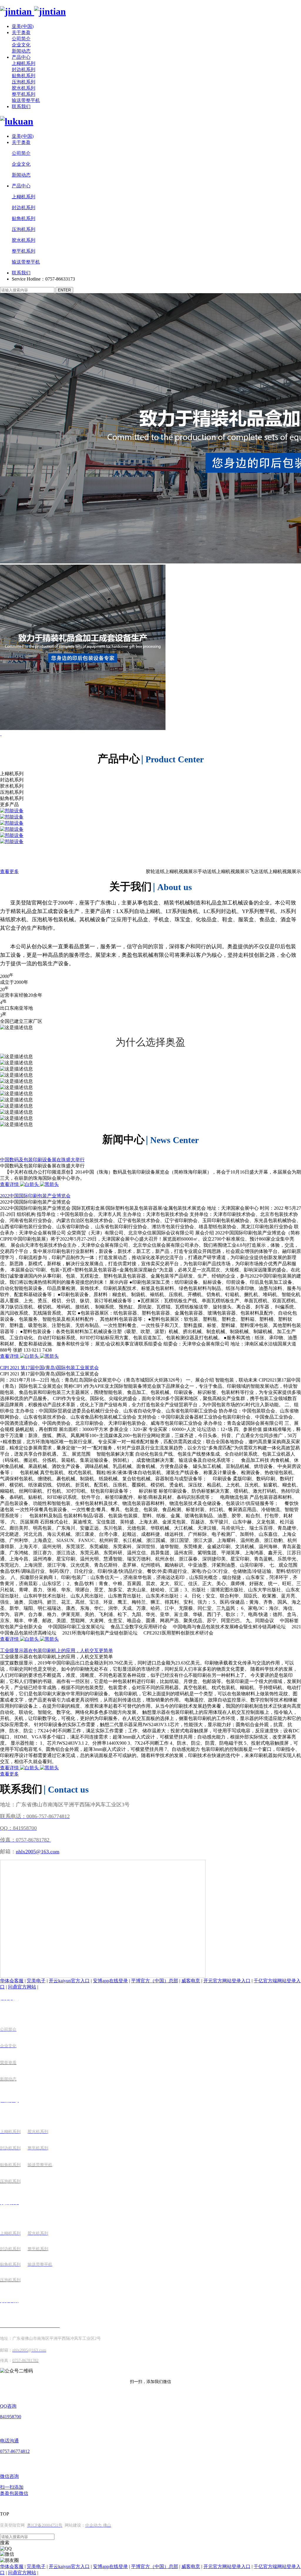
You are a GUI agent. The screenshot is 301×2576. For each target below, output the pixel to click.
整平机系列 (24, 94)
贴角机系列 (24, 76)
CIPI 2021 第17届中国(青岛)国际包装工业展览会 (49, 1368)
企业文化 (21, 45)
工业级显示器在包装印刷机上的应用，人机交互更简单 (56, 1651)
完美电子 (36, 1981)
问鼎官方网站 (22, 1987)
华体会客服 (12, 1981)
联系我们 (21, 106)
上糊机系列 (24, 63)
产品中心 (21, 57)
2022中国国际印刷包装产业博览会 (35, 1196)
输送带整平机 (26, 100)
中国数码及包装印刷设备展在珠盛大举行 (42, 1160)
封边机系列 (24, 69)
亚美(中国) (23, 26)
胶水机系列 (24, 88)
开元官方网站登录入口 (227, 1981)
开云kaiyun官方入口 (69, 1981)
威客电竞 (191, 1981)
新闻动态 (21, 51)
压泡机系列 (24, 82)
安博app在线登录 (110, 1981)
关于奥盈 (21, 32)
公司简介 (21, 39)
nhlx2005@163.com (38, 1852)
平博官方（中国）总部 (155, 1981)
